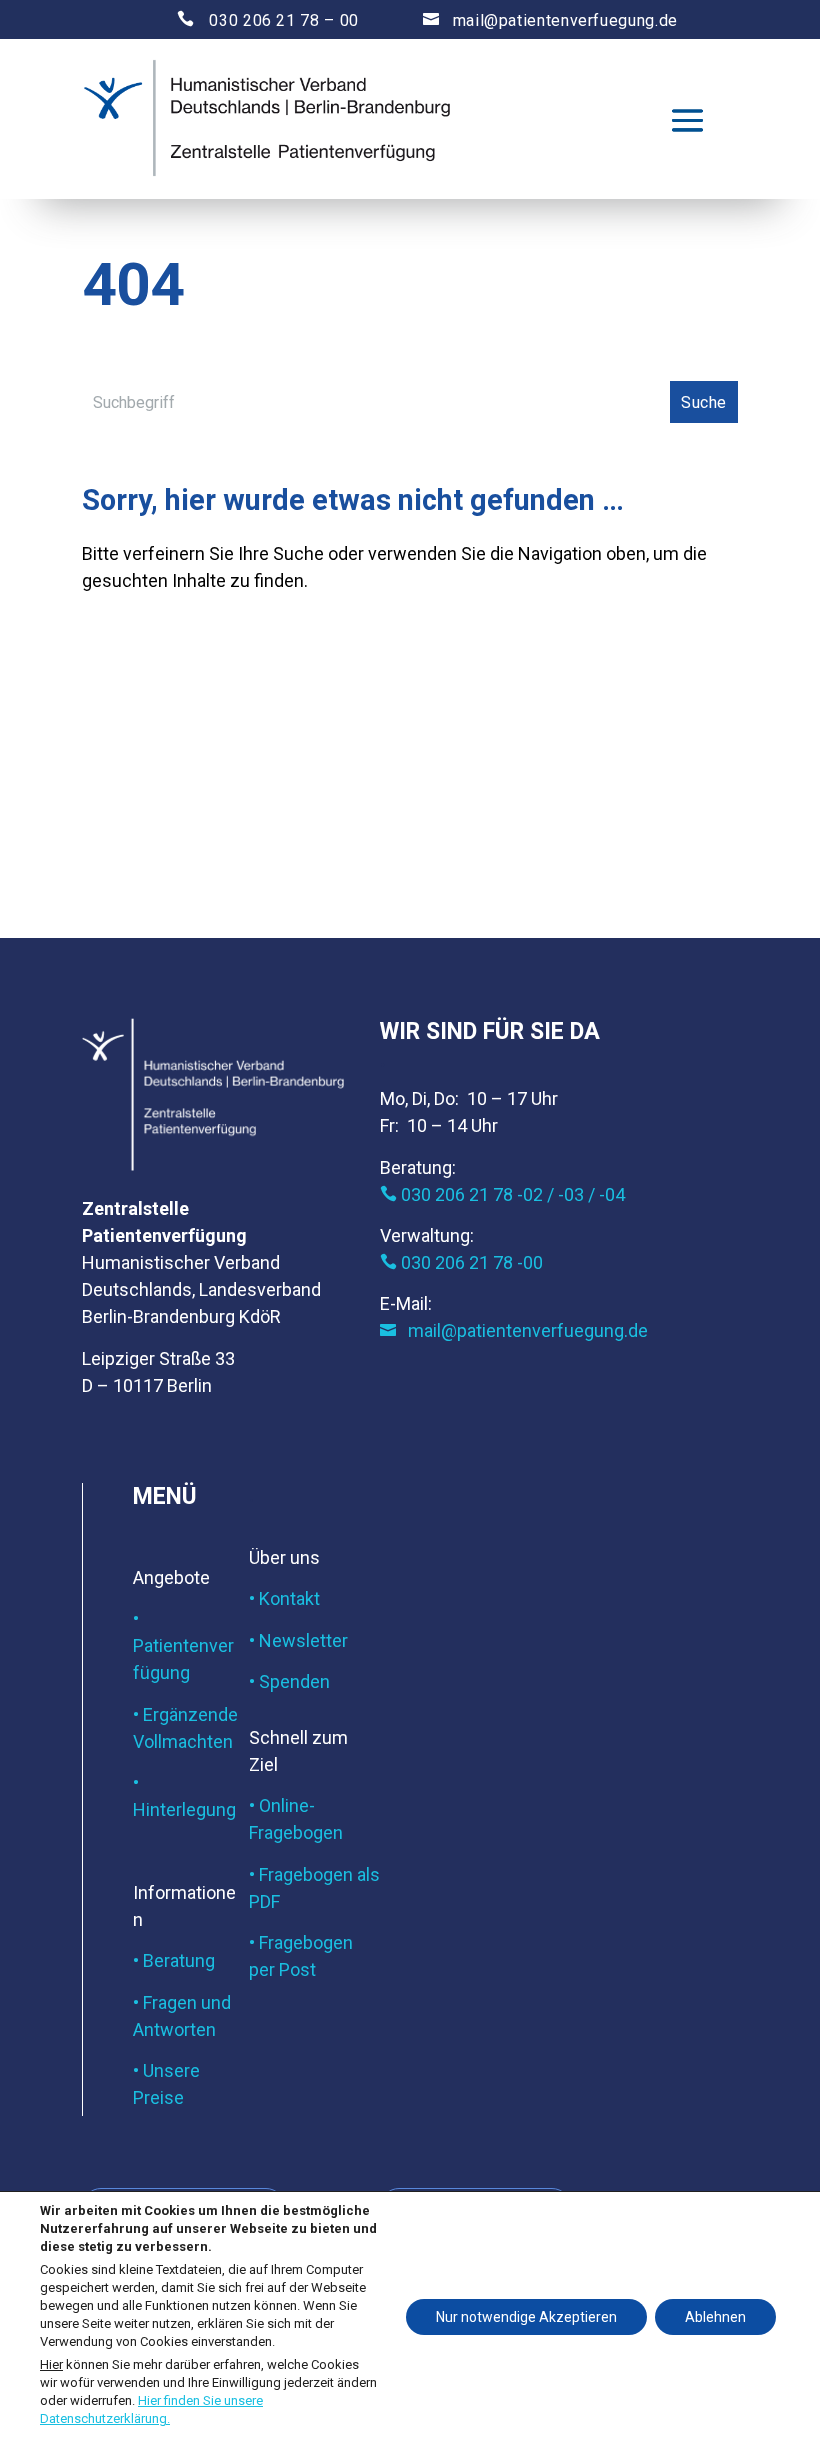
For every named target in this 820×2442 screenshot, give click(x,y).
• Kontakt (284, 1598)
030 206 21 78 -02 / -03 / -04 (502, 1194)
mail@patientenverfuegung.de (550, 20)
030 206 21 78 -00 (461, 1262)
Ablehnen (715, 2317)
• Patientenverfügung (183, 1645)
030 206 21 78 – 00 (250, 20)
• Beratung (174, 1960)
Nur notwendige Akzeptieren (526, 2317)
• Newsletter (298, 1640)
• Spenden (289, 1681)
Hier (51, 2363)
